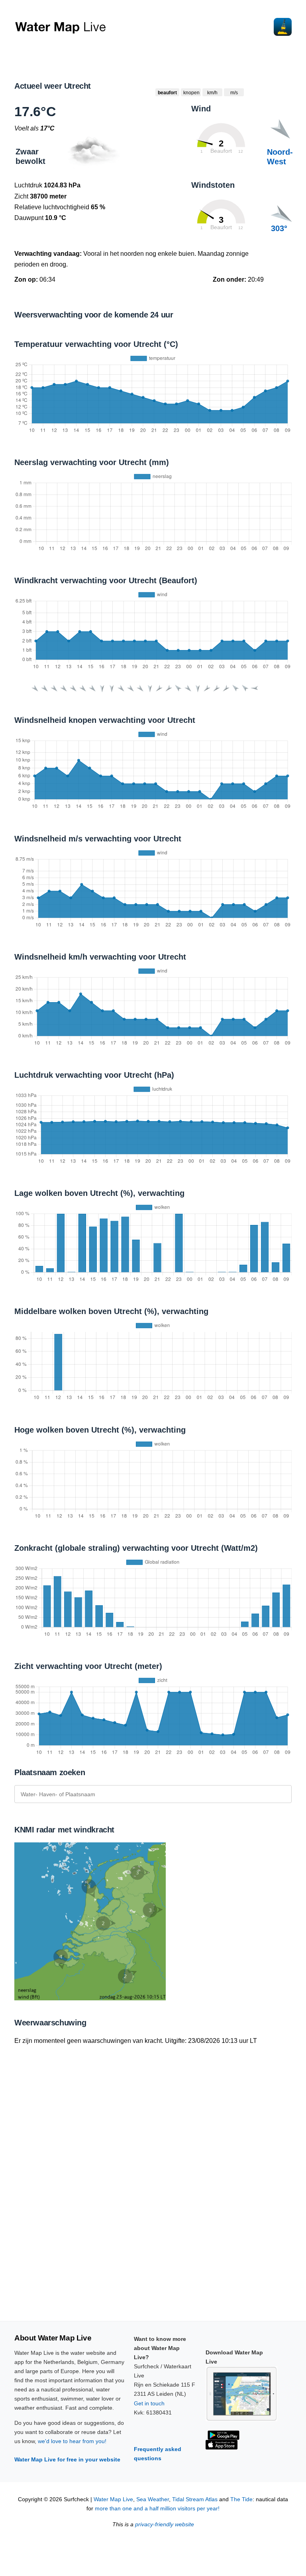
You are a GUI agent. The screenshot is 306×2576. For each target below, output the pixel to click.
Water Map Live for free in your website (67, 2459)
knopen (191, 93)
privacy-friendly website (165, 2524)
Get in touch (149, 2403)
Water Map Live (113, 2499)
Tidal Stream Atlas (195, 2499)
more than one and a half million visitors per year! (157, 2509)
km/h (212, 93)
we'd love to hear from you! (72, 2441)
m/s (234, 93)
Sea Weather (153, 2499)
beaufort (167, 93)
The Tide (241, 2499)
